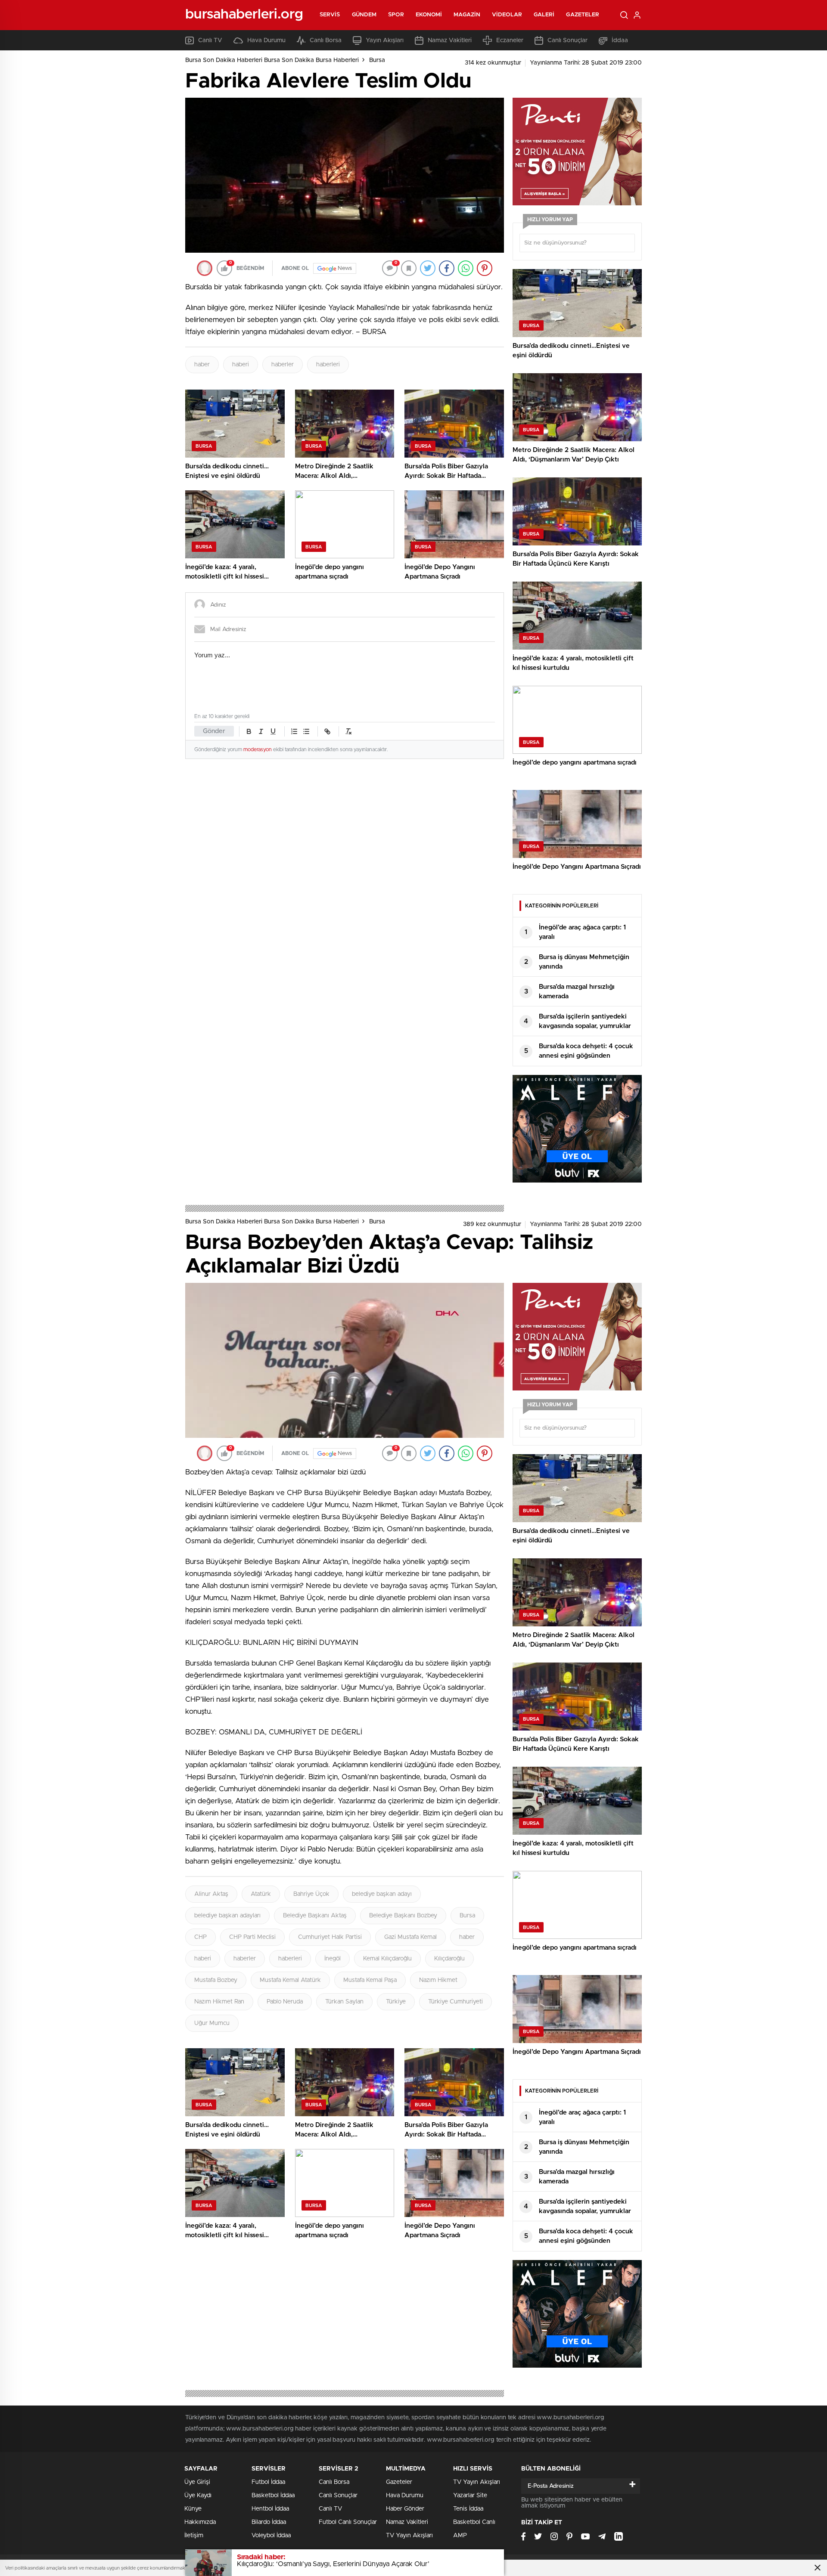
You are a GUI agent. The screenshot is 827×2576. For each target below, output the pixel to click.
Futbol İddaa (268, 2482)
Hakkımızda (200, 2522)
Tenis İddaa (468, 2509)
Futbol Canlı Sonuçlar (348, 2522)
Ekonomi (429, 15)
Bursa (377, 60)
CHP (201, 1937)
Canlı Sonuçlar (567, 40)
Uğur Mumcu (212, 2023)
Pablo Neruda (285, 2002)
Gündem (364, 15)
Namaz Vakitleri (450, 40)
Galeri (544, 15)
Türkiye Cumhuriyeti (455, 2002)
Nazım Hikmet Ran (219, 2002)
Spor (396, 15)
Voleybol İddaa (271, 2536)
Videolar (507, 15)
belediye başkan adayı (382, 1894)
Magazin (467, 15)
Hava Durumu (266, 40)
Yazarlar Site (470, 2495)
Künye (193, 2509)
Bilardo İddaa (269, 2522)
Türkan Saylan (344, 2002)
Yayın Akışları (385, 40)
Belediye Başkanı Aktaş (315, 1916)
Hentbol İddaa (270, 2509)
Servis (330, 15)
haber (202, 365)
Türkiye (396, 2002)
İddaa (620, 40)
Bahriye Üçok (311, 1894)
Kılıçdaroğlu (449, 1959)
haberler (283, 365)
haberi (241, 365)
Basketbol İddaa (273, 2495)
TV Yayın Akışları (409, 2536)
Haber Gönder (405, 2509)
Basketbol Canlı (474, 2522)
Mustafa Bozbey (216, 1980)
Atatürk (261, 1894)
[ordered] (294, 731)
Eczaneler (510, 40)
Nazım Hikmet (438, 1980)
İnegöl (333, 1959)
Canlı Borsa (326, 40)
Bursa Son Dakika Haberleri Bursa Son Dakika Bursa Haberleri (272, 60)
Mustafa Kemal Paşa (370, 1980)
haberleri (328, 365)
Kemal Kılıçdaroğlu (387, 1959)
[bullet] (306, 731)
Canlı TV (210, 40)
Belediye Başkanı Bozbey (403, 1916)
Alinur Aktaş (211, 1894)
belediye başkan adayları (227, 1916)
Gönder (214, 731)
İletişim (194, 2536)
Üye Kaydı (198, 2495)
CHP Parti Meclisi (252, 1937)
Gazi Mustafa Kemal (410, 1937)
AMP (460, 2536)
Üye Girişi (197, 2482)
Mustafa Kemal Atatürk (290, 1980)
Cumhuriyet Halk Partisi (330, 1937)
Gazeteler (583, 15)
